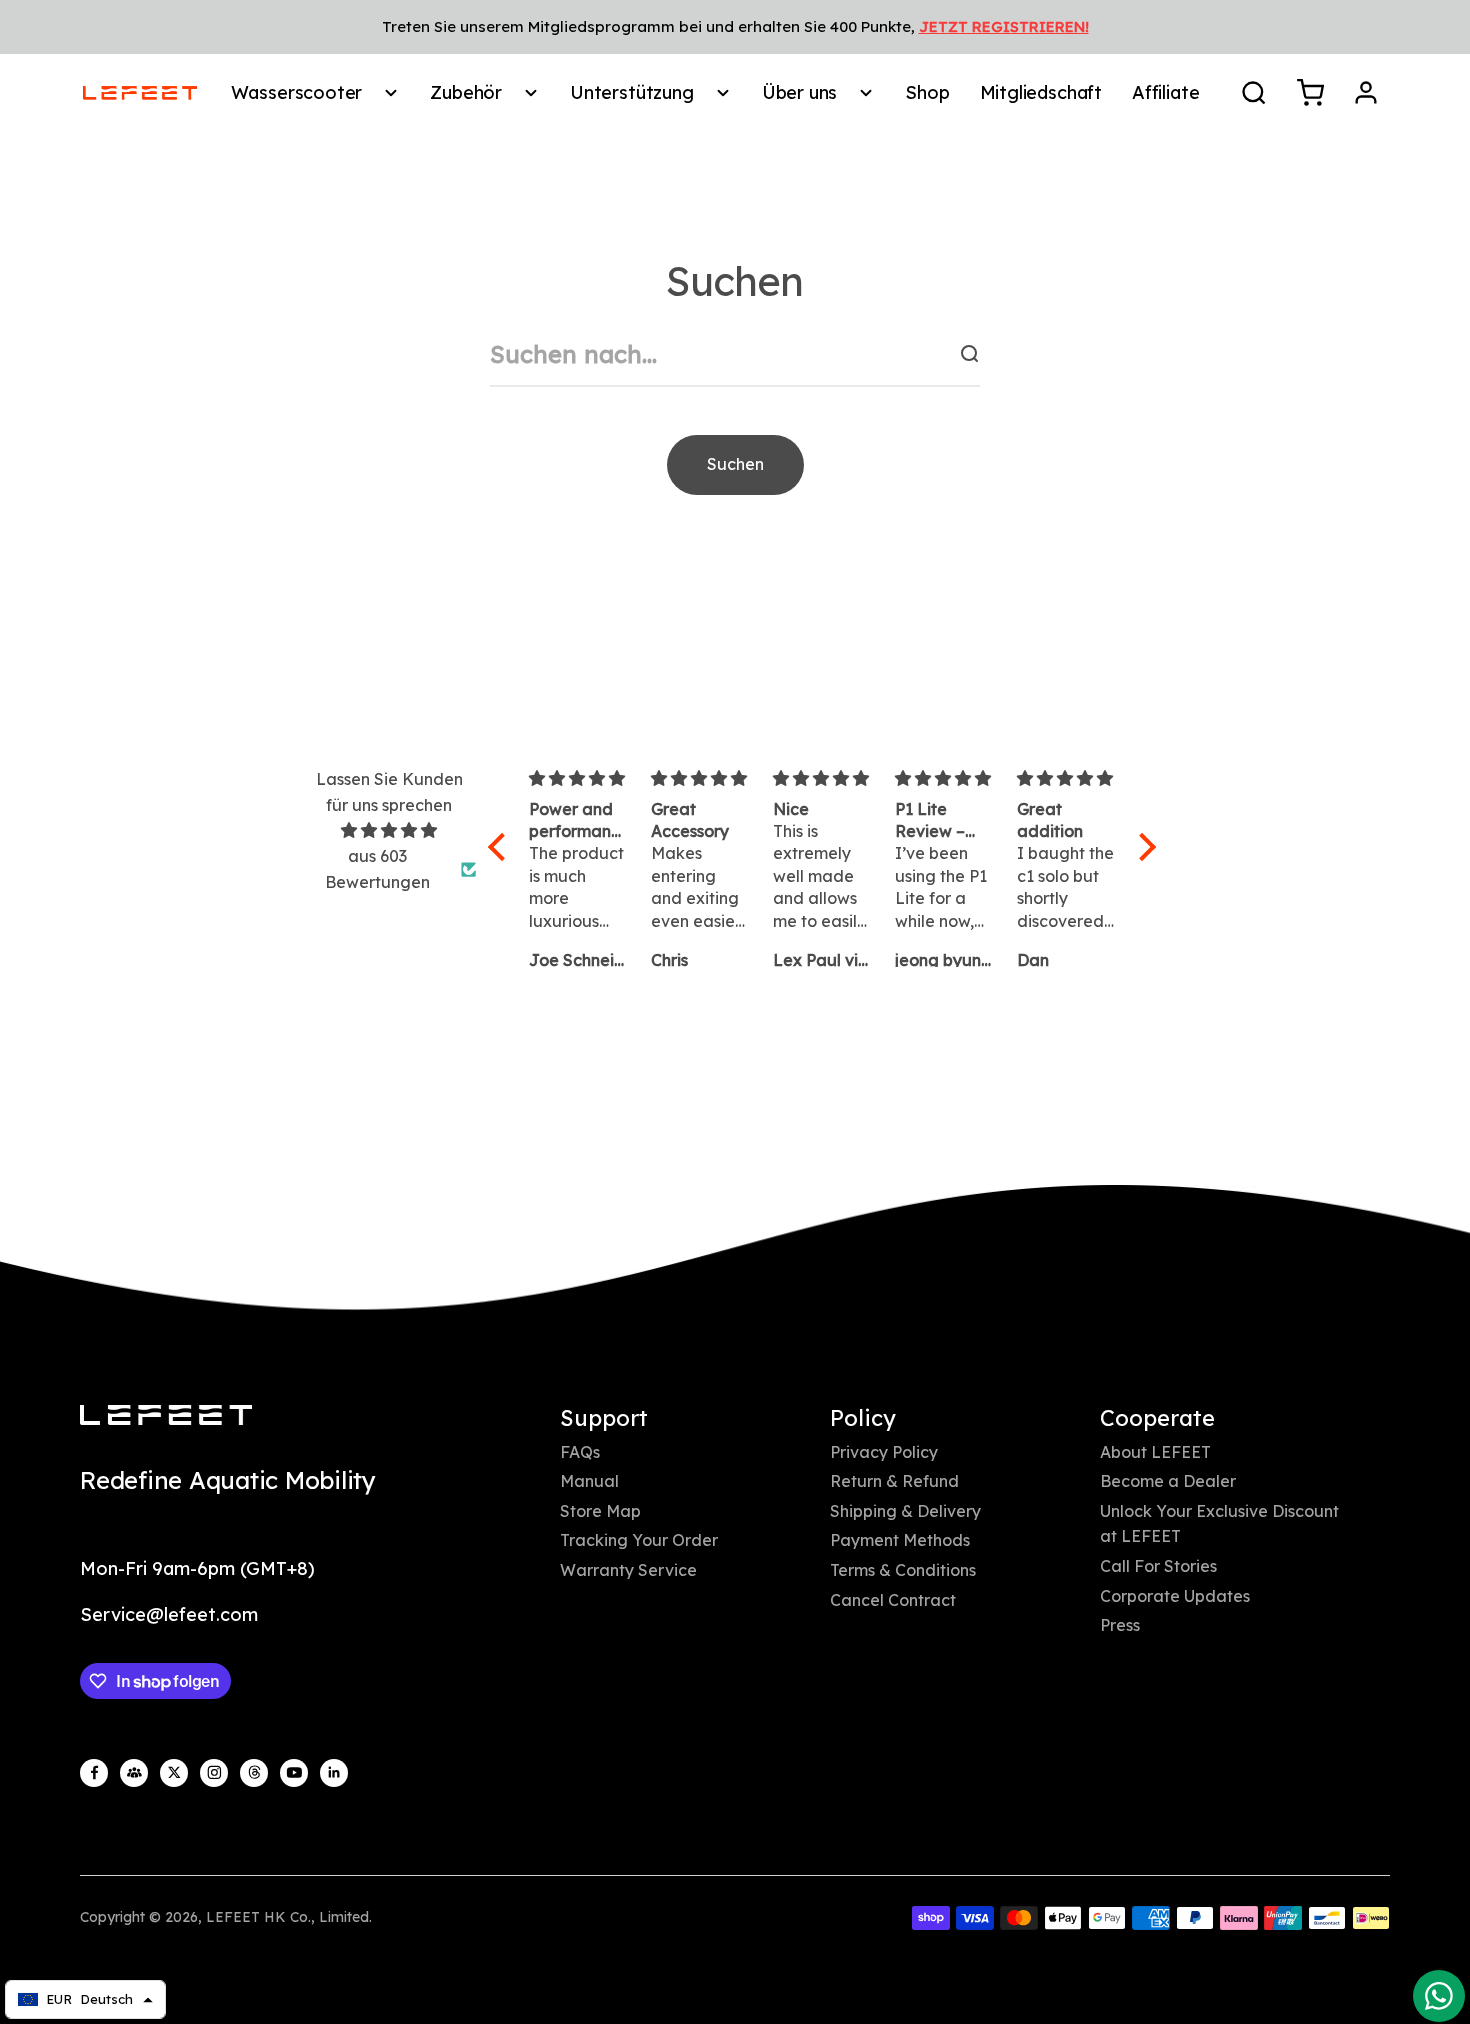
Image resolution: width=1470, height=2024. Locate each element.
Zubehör (466, 92)
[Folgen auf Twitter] (174, 1773)
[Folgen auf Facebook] (94, 1773)
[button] (502, 847)
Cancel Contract (893, 1600)
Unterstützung (632, 92)
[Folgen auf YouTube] (294, 1773)
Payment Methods (900, 1540)
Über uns (800, 92)
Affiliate (1165, 92)
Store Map (600, 1511)
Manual (589, 1481)
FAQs (580, 1452)
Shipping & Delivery (905, 1511)
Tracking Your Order (639, 1540)
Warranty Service (628, 1570)
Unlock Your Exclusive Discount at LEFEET (1219, 1524)
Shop (927, 92)
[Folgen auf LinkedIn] (334, 1773)
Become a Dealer (1168, 1481)
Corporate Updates (1175, 1596)
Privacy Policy (884, 1452)
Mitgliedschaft (1041, 92)
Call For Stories (1158, 1566)
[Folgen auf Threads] (254, 1773)
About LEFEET (1155, 1452)
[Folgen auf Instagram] (214, 1773)
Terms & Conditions (903, 1570)
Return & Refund (894, 1481)
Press (1120, 1625)
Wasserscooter (297, 92)
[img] (389, 831)
